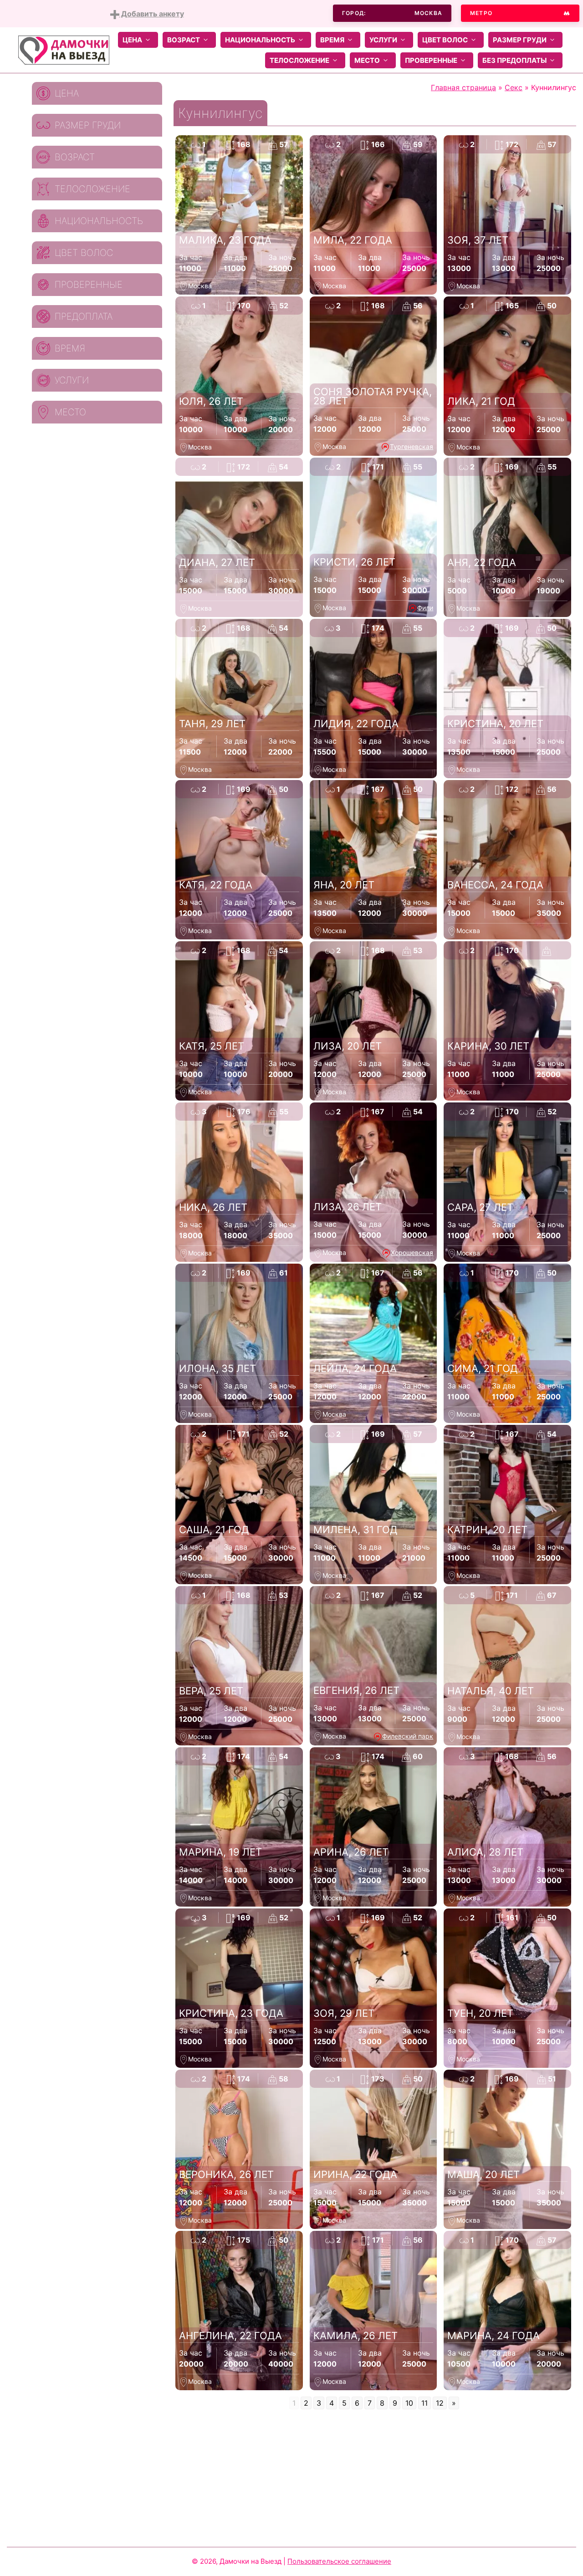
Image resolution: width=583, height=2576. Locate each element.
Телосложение (299, 60)
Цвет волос (445, 40)
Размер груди (520, 40)
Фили (425, 608)
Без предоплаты (514, 60)
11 (424, 2403)
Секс (514, 87)
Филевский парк (408, 1736)
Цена (132, 40)
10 (409, 2403)
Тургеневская (412, 446)
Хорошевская (412, 1252)
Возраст (184, 40)
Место (367, 60)
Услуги (383, 40)
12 (440, 2403)
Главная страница (463, 87)
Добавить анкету (152, 14)
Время (332, 40)
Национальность (260, 40)
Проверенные (431, 60)
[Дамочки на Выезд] (64, 49)
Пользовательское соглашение (339, 2561)
